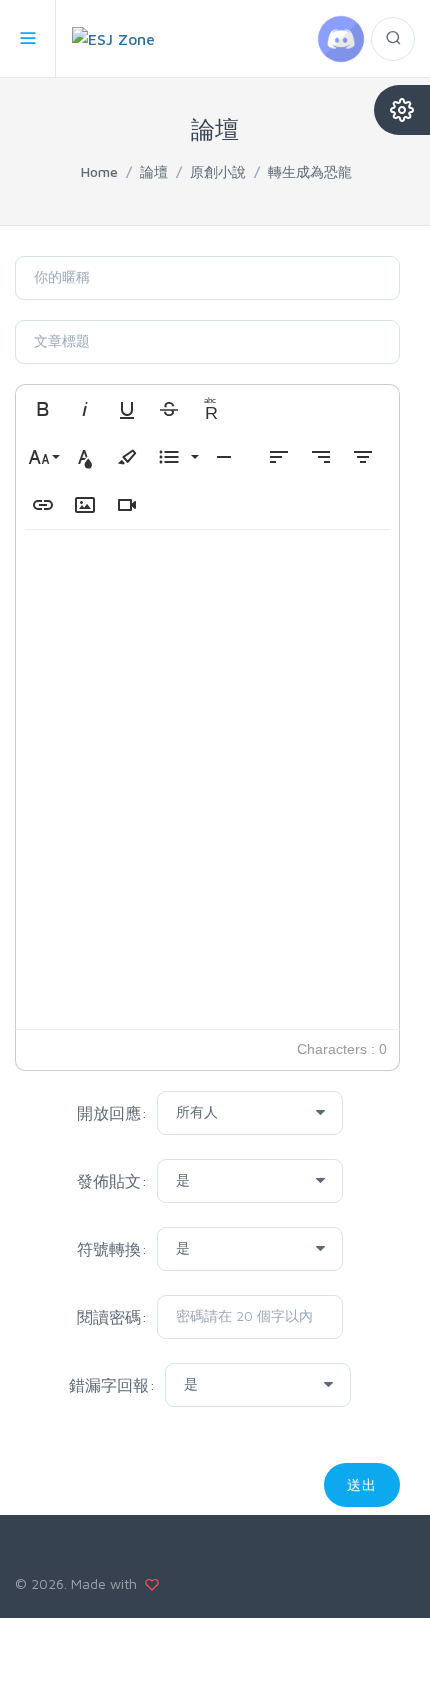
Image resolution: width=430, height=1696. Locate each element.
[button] (43, 409)
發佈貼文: (112, 1181)
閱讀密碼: (112, 1317)
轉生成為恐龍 (310, 171)
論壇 (154, 171)
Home (99, 171)
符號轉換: (112, 1249)
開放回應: (112, 1113)
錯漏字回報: (112, 1385)
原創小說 (218, 171)
